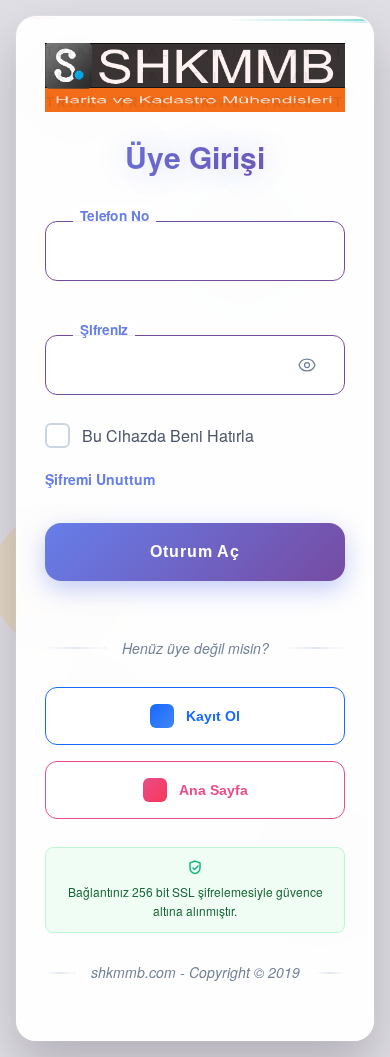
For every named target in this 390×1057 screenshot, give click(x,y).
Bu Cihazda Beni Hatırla (168, 435)
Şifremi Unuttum (100, 479)
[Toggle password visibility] (307, 365)
